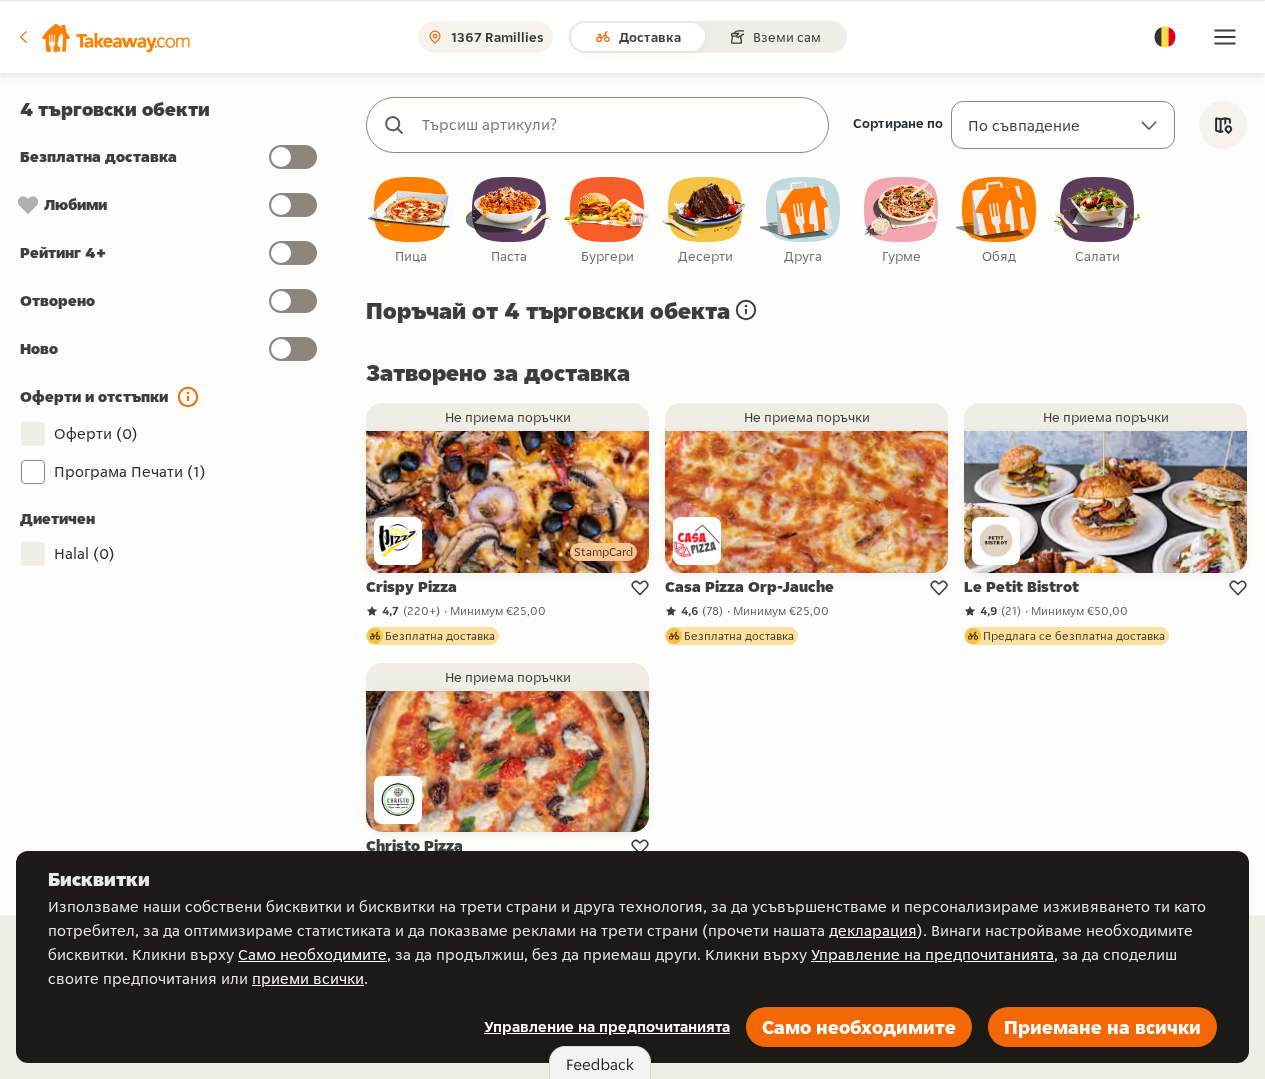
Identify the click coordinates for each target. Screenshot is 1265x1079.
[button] (103, 37)
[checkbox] (411, 221)
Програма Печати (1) (130, 471)
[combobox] (617, 125)
